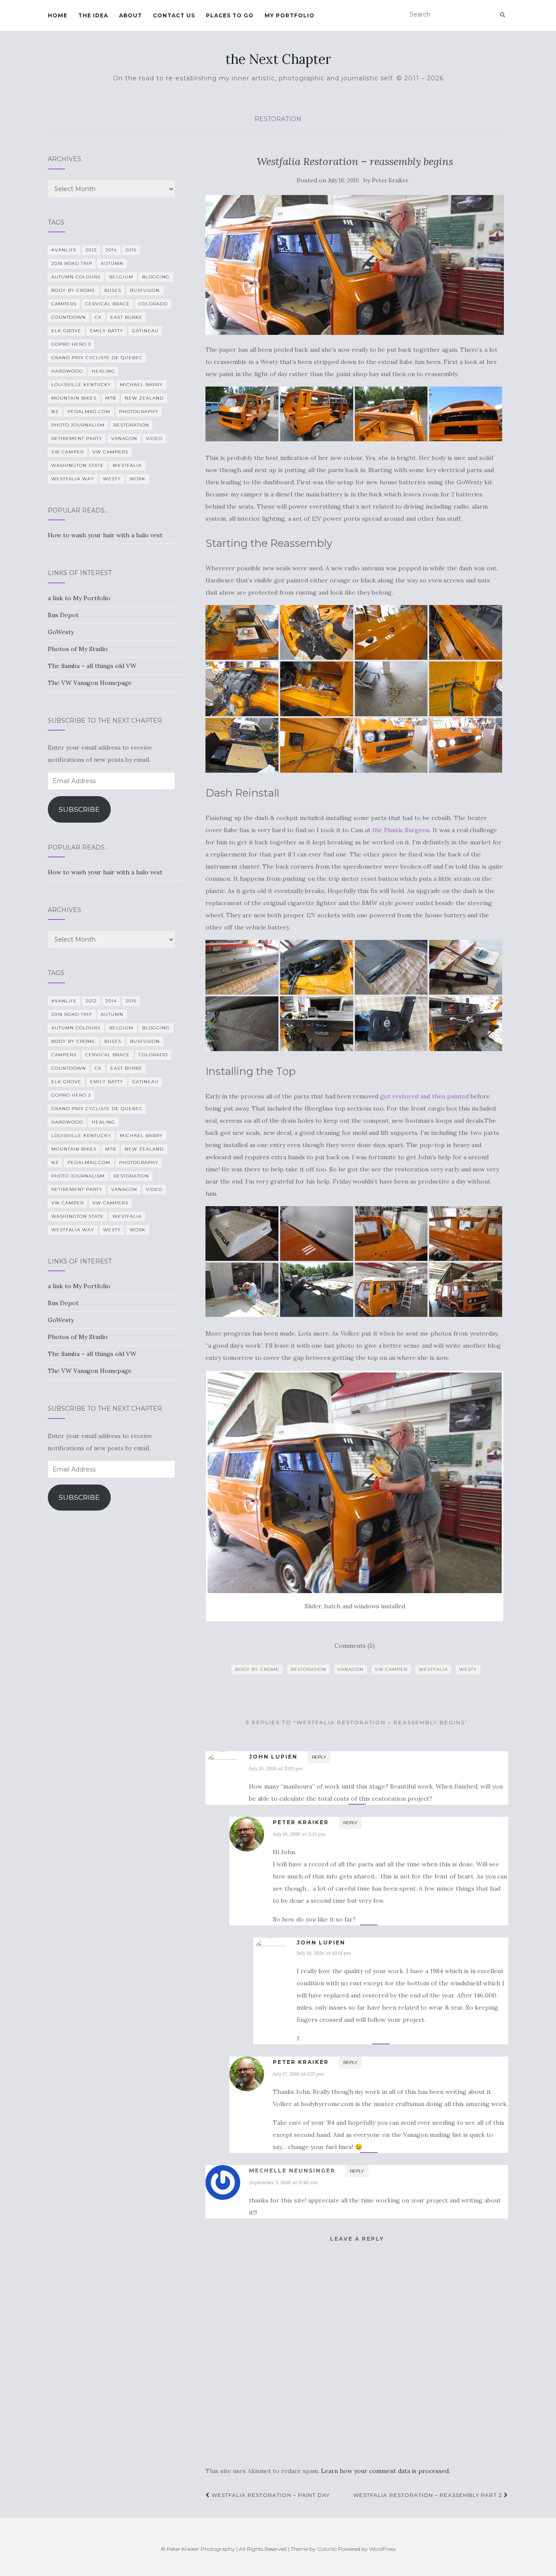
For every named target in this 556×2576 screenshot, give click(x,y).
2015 (131, 250)
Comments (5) (355, 1646)
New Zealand (144, 398)
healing (103, 371)
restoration (308, 1669)
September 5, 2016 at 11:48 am (283, 2182)
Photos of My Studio (78, 649)
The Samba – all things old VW (92, 666)
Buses (113, 290)
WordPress (382, 2549)
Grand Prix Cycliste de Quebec (97, 358)
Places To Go (230, 15)
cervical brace (108, 304)
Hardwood (67, 371)
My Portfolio (290, 15)
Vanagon (351, 1669)
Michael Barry (141, 385)
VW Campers (110, 452)
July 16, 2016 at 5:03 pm (276, 1768)
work (137, 479)
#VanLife (64, 250)
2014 (111, 250)
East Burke (126, 317)
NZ (55, 412)
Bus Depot (63, 615)
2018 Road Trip (72, 263)
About (131, 15)
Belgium (121, 277)
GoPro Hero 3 (71, 344)
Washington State (78, 465)
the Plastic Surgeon (401, 830)
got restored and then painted (424, 1096)
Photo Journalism (78, 425)
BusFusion (145, 290)
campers (64, 304)
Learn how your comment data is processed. (386, 2471)
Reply (319, 1757)
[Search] (502, 15)
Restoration (278, 119)
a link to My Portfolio (79, 598)
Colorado (153, 304)
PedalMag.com (89, 412)
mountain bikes (74, 398)
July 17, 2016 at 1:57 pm (298, 2074)
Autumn (112, 263)
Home (58, 15)
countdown (69, 317)
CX (98, 317)
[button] (242, 414)
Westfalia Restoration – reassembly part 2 (429, 2495)
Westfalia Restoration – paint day (270, 2495)
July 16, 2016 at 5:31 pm (299, 1834)
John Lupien (273, 1757)
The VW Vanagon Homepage (90, 683)
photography (139, 412)
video (154, 438)
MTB (111, 398)
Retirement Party (77, 438)
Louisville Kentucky (81, 385)
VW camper (391, 1669)
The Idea (93, 15)
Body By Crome (257, 1669)
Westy (468, 1669)
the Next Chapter (278, 59)
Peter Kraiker (390, 180)
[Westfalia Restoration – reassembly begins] (355, 265)
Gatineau (145, 331)
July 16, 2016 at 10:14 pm (324, 1953)
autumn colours (76, 277)
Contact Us (174, 15)
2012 (91, 250)
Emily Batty (107, 331)
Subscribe (79, 809)
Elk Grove (66, 331)
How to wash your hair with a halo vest (105, 535)
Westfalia (433, 1669)
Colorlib (327, 2549)
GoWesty (61, 632)
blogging (156, 277)
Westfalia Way (73, 479)
